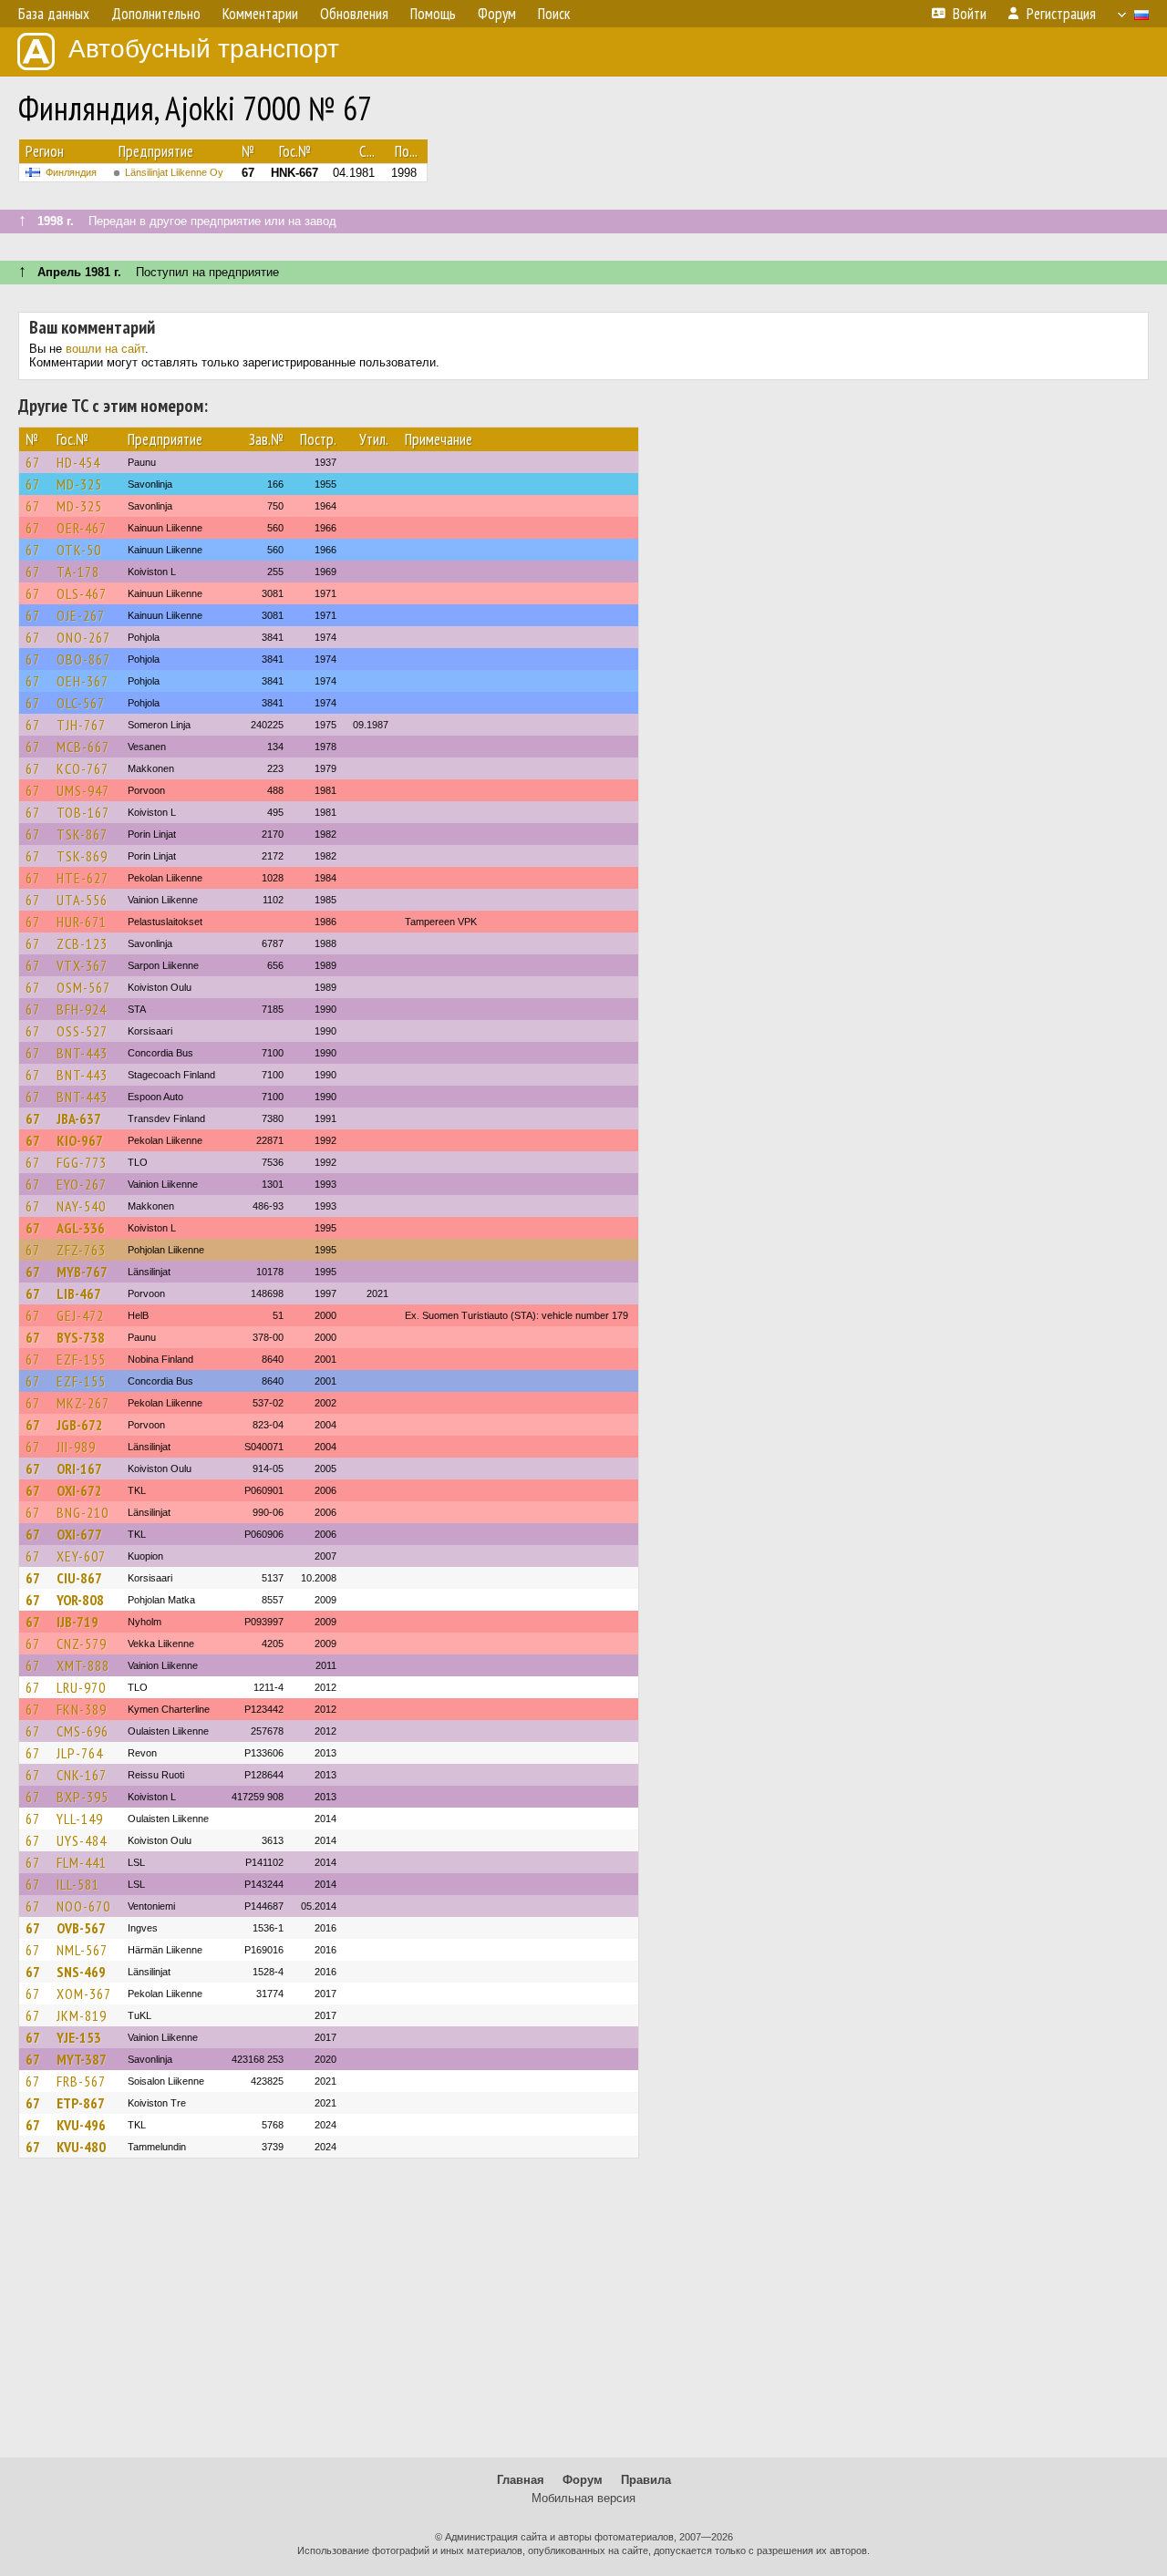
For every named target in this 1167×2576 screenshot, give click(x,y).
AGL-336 (81, 1228)
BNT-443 (82, 1053)
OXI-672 (79, 1490)
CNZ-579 (82, 1643)
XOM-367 (84, 1994)
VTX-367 (82, 965)
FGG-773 (82, 1162)
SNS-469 (81, 1972)
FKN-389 (82, 1709)
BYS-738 (81, 1337)
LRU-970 (81, 1687)
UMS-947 (83, 790)
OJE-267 (81, 615)
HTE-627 (83, 878)
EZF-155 (81, 1359)
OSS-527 (82, 1031)
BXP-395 (83, 1797)
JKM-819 (82, 2015)
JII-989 (76, 1447)
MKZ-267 (83, 1403)
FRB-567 (81, 2081)
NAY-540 (81, 1206)
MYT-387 (82, 2059)
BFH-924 (82, 1009)
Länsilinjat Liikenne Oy (174, 172)
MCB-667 (83, 747)
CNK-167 (82, 1775)
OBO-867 (83, 659)
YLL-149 (80, 1819)
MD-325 (79, 484)
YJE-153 (79, 2037)
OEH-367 (83, 681)
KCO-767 (83, 768)
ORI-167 (79, 1468)
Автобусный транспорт (204, 49)
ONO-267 (83, 637)
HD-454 (78, 462)
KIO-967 (80, 1140)
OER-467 (82, 528)
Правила (646, 2480)
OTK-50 (79, 550)
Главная (521, 2480)
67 (33, 462)
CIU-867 (79, 1578)
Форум (583, 2480)
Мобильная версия (583, 2498)
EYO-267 (82, 1184)
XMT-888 (83, 1665)
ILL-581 (78, 1884)
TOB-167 (83, 812)
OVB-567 (81, 1928)
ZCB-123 (82, 943)
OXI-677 (79, 1534)
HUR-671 (82, 922)
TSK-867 (82, 834)
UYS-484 (82, 1840)
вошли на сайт (105, 349)
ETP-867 (81, 2103)
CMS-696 (83, 1731)
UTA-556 (82, 900)
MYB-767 (82, 1272)
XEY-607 (81, 1556)
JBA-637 (79, 1118)
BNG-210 (83, 1512)
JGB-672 (80, 1425)
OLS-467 (82, 593)
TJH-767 (81, 725)
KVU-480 (81, 2147)
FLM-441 (82, 1862)
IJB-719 (77, 1622)
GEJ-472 (80, 1315)
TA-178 (78, 572)
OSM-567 (83, 987)
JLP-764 (80, 1753)
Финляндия (71, 172)
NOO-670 (83, 1906)
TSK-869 (82, 856)
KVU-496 (81, 2125)
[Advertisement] (583, 2316)
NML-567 (82, 1950)
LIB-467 (79, 1293)
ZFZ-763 (81, 1250)
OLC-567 (81, 703)
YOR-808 (80, 1600)
